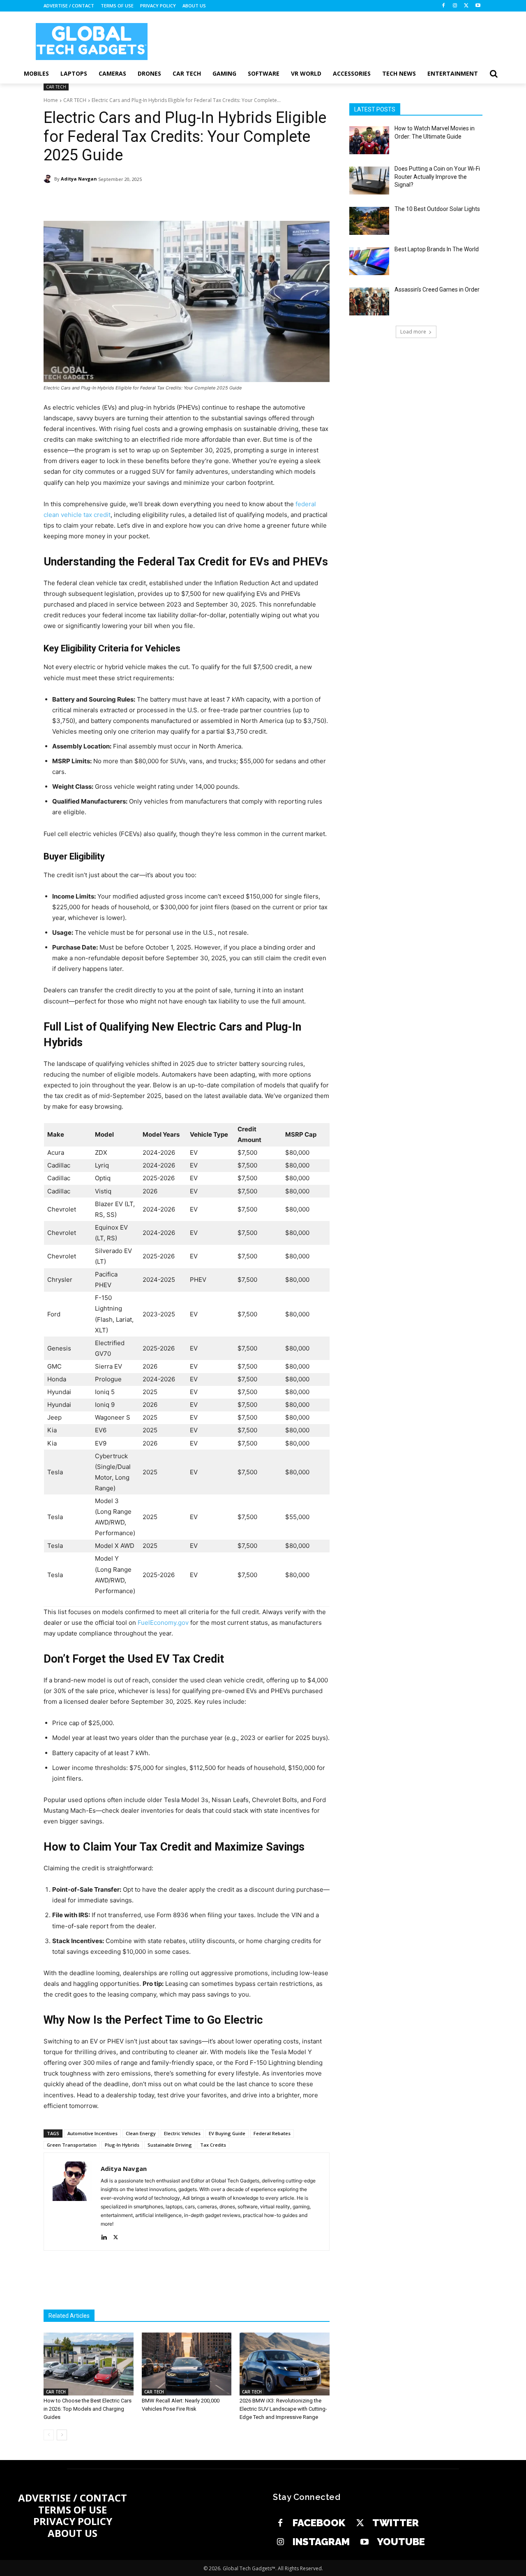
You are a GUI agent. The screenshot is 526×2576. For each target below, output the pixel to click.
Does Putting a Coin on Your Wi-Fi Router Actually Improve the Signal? (437, 177)
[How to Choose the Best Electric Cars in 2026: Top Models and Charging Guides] (89, 2364)
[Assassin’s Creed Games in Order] (369, 301)
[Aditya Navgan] (49, 179)
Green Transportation (72, 2145)
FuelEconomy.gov (163, 1623)
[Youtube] (478, 6)
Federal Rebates (272, 2133)
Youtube (401, 2542)
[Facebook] (444, 6)
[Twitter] (360, 2523)
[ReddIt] (197, 200)
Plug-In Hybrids (122, 2145)
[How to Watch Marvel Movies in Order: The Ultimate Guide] (369, 140)
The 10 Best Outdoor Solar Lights (437, 209)
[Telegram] (216, 200)
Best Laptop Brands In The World (437, 249)
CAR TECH (56, 87)
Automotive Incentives (92, 2133)
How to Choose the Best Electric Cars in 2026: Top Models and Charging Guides (88, 2409)
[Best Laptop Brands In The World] (369, 261)
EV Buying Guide (227, 2133)
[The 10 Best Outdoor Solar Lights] (369, 221)
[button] (494, 74)
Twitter (396, 2523)
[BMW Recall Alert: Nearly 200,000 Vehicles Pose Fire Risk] (187, 2364)
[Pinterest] (141, 200)
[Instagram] (455, 6)
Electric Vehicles (182, 2133)
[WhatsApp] (159, 200)
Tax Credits (213, 2145)
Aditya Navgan (79, 179)
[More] (235, 200)
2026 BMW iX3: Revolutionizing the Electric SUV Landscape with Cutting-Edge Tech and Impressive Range (283, 2409)
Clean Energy (141, 2133)
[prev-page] (49, 2435)
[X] (466, 6)
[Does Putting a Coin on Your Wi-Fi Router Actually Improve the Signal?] (369, 181)
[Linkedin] (178, 200)
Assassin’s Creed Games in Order (437, 290)
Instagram (321, 2542)
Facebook (319, 2523)
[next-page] (62, 2435)
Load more (413, 332)
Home (51, 100)
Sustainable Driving (170, 2145)
